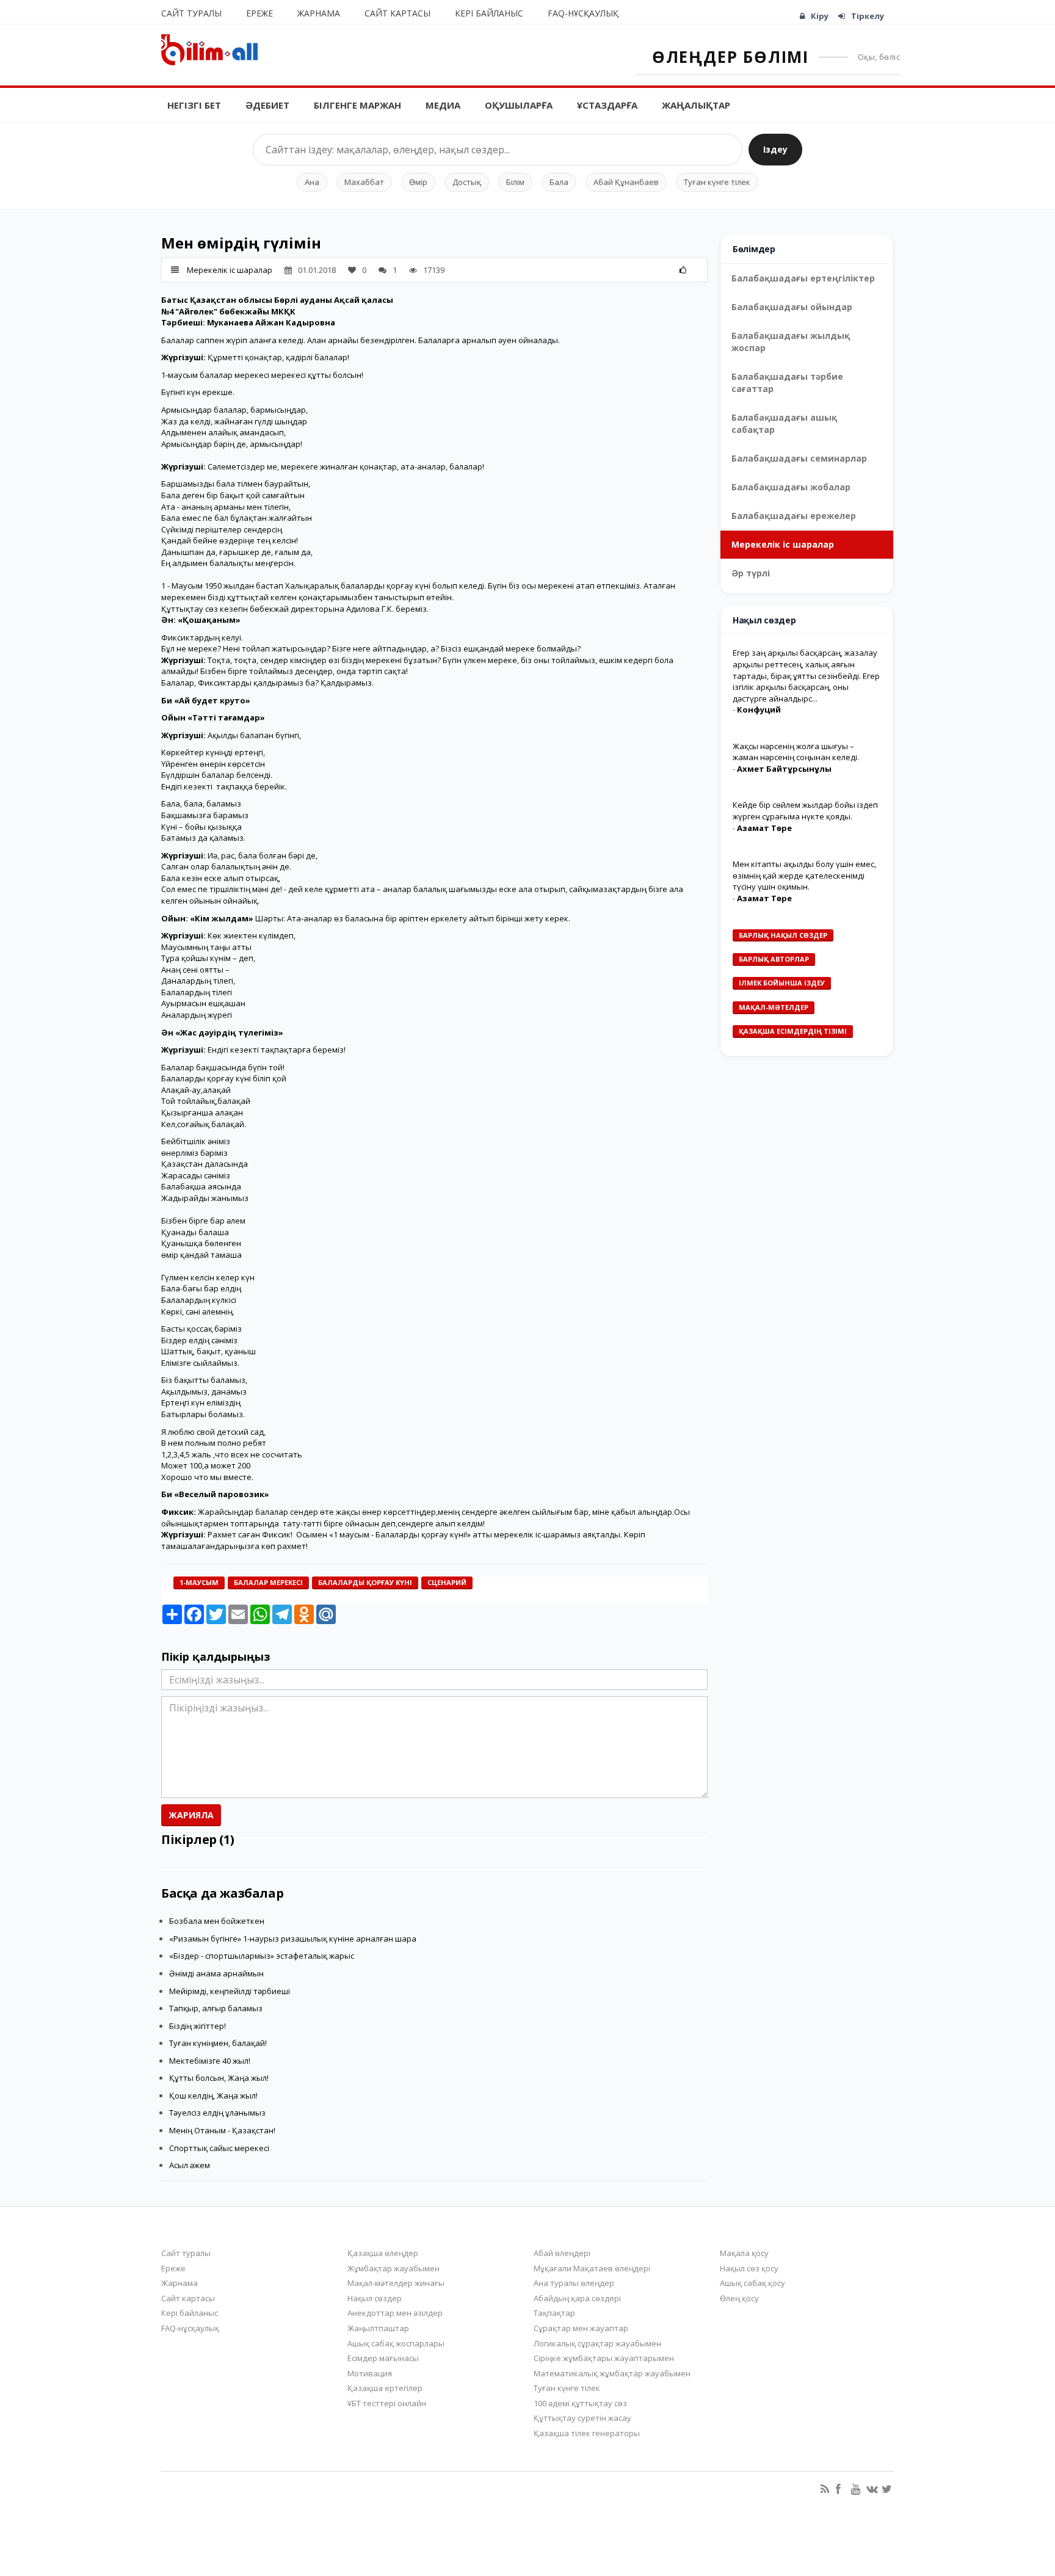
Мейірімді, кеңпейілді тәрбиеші (230, 1991)
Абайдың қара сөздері (577, 2298)
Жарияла (191, 1815)
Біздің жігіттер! (198, 2026)
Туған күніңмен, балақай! (218, 2043)
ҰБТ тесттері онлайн (387, 2403)
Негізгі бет (194, 105)
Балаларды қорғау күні (365, 1582)
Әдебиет (267, 105)
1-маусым (199, 1582)
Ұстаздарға (607, 105)
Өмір (418, 182)
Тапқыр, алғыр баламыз (216, 2008)
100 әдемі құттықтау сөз (580, 2403)
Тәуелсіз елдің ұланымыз (217, 2113)
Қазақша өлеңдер (383, 2253)
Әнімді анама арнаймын (216, 1973)
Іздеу (775, 149)
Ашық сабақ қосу (752, 2283)
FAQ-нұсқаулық (583, 13)
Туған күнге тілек (717, 182)
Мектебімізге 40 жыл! (210, 2061)
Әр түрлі (751, 573)
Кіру (820, 16)
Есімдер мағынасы (383, 2358)
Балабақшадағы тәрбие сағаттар (787, 383)
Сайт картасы (397, 13)
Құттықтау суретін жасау (582, 2418)
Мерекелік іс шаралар (230, 270)
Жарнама (319, 13)
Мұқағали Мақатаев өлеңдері (592, 2268)
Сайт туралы (191, 13)
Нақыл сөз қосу (749, 2268)
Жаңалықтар (696, 105)
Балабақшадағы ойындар (792, 307)
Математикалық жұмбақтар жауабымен (612, 2373)
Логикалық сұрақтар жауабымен (597, 2343)
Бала (559, 182)
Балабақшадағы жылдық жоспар (791, 342)
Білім (515, 182)
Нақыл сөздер (375, 2298)
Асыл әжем (190, 2165)
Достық (467, 182)
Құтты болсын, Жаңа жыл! (219, 2078)
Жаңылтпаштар (378, 2328)
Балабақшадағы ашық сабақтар (784, 423)
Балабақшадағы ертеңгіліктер (803, 278)
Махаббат (364, 182)
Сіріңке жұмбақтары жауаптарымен (604, 2358)
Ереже (259, 13)
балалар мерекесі (268, 1582)
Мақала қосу (744, 2253)
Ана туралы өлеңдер (574, 2283)
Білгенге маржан (357, 105)
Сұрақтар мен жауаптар (581, 2328)
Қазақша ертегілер (385, 2388)
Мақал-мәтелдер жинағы (396, 2283)
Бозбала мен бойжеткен (217, 1921)
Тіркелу (868, 16)
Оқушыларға (519, 105)
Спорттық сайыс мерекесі (219, 2148)
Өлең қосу (739, 2298)
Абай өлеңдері (562, 2253)
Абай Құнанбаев (626, 182)
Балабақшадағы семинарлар (799, 458)
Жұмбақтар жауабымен (393, 2268)
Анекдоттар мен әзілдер (395, 2313)
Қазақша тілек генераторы (587, 2433)
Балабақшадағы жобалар (791, 487)
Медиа (443, 105)
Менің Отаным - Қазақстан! (222, 2130)
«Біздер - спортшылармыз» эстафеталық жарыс (262, 1956)
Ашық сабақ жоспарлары (396, 2343)
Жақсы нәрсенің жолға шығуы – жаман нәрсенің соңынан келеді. (796, 751)
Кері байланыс (489, 13)
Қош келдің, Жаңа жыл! (213, 2095)
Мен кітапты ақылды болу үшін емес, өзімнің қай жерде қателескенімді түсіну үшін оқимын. (804, 875)
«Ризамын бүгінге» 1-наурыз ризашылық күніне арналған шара (293, 1939)
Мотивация (370, 2373)
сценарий (447, 1582)
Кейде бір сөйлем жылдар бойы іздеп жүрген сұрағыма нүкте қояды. (805, 811)
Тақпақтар (554, 2313)
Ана (312, 182)
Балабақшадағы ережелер (794, 516)
